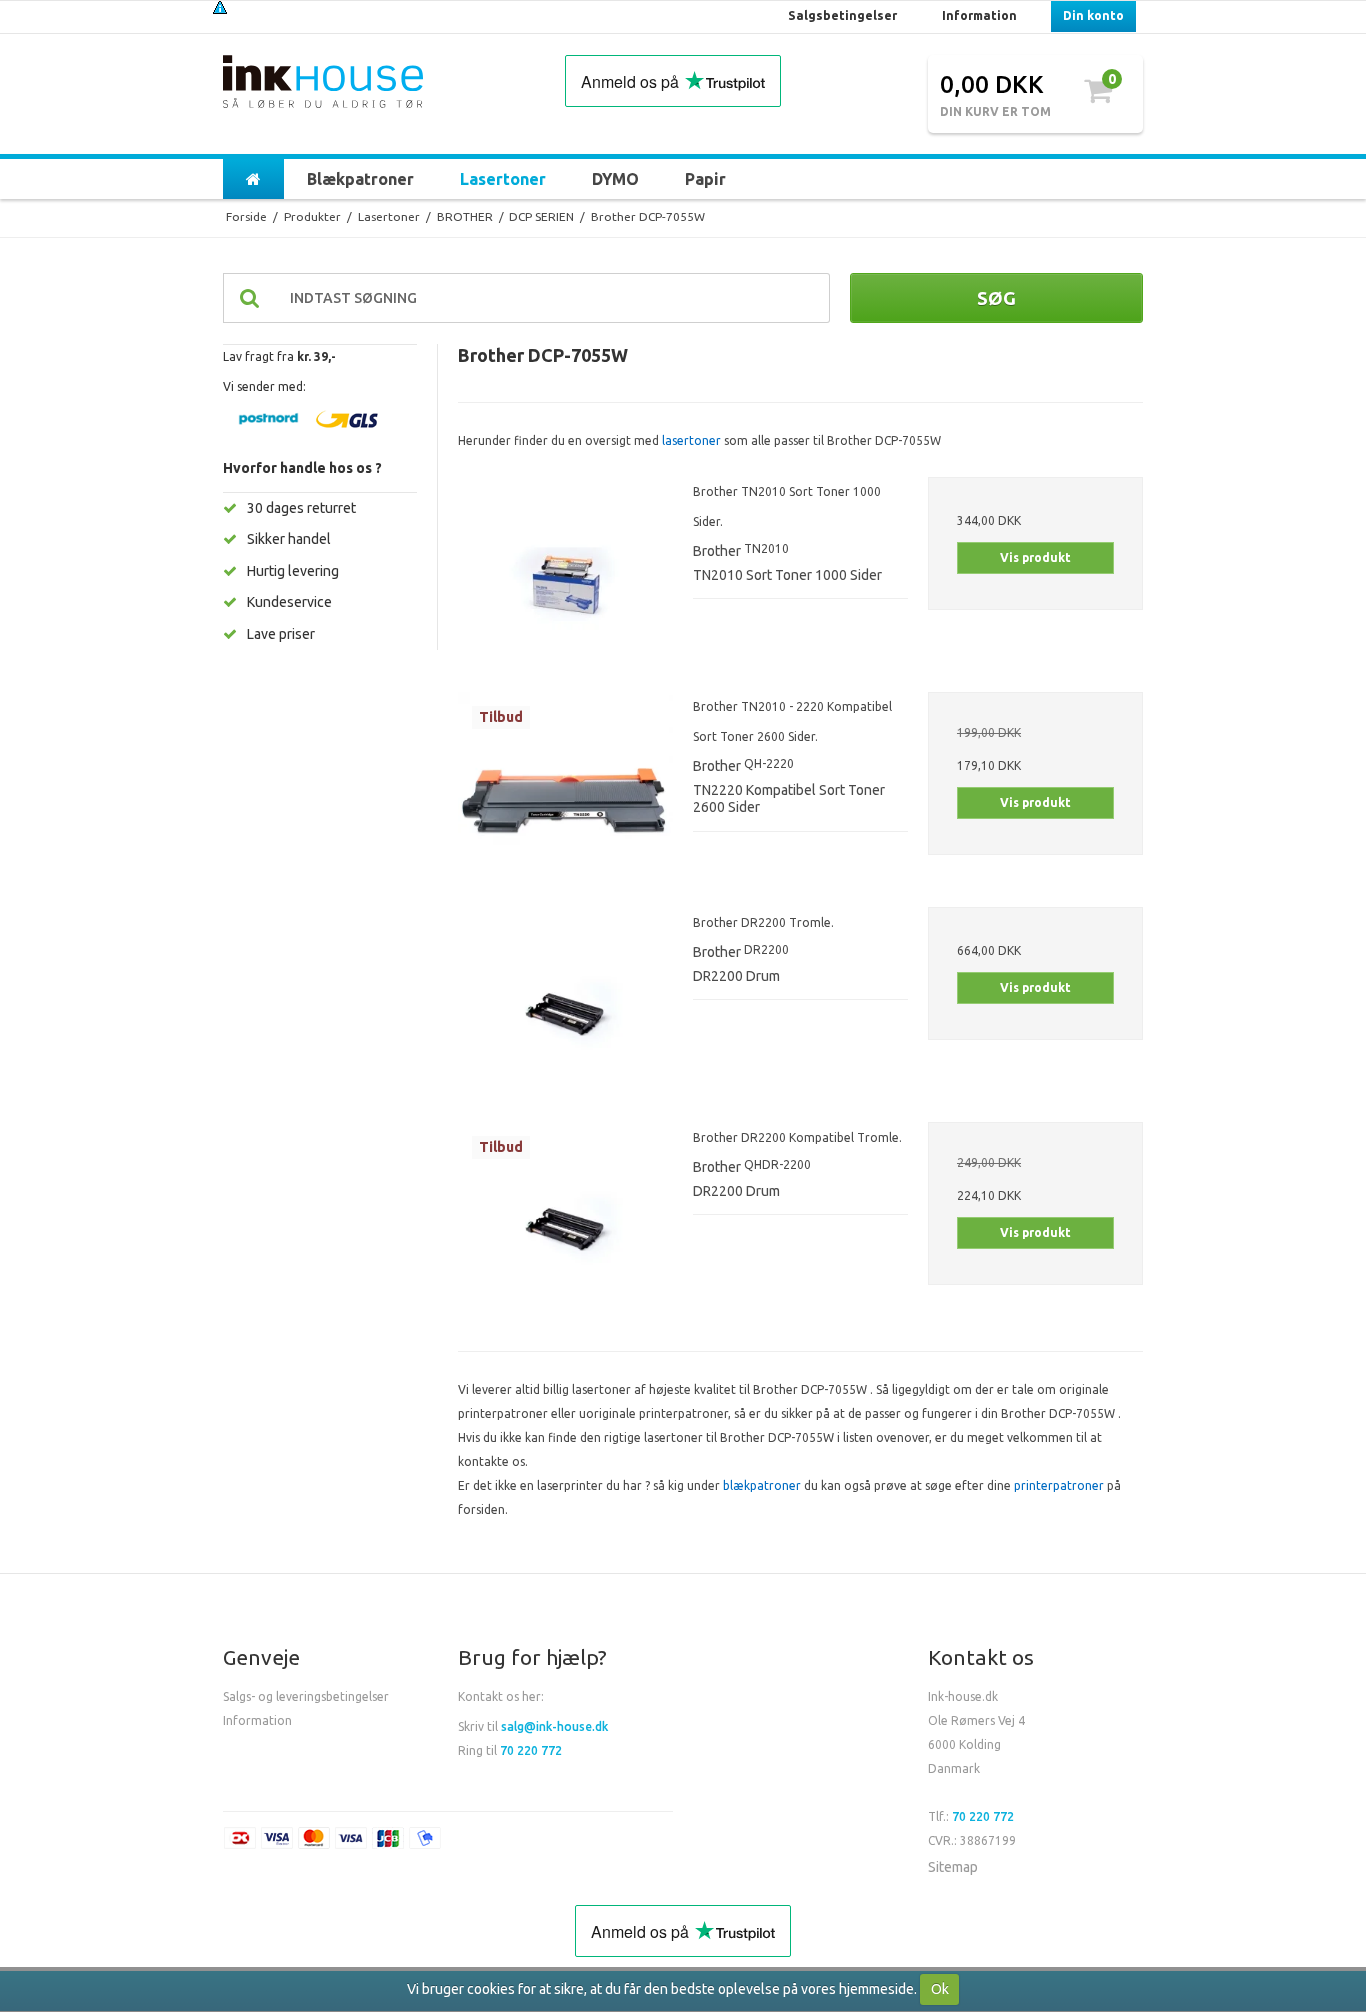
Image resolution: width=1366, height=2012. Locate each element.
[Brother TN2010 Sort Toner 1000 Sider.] (565, 584)
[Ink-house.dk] (323, 84)
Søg (996, 298)
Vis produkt (1035, 557)
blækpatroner (762, 1485)
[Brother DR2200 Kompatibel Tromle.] (565, 1229)
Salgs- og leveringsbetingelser (306, 1696)
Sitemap (953, 1867)
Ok (940, 1989)
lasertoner (691, 440)
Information (257, 1720)
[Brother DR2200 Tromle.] (565, 1014)
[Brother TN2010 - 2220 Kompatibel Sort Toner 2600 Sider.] (565, 799)
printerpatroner (1059, 1485)
